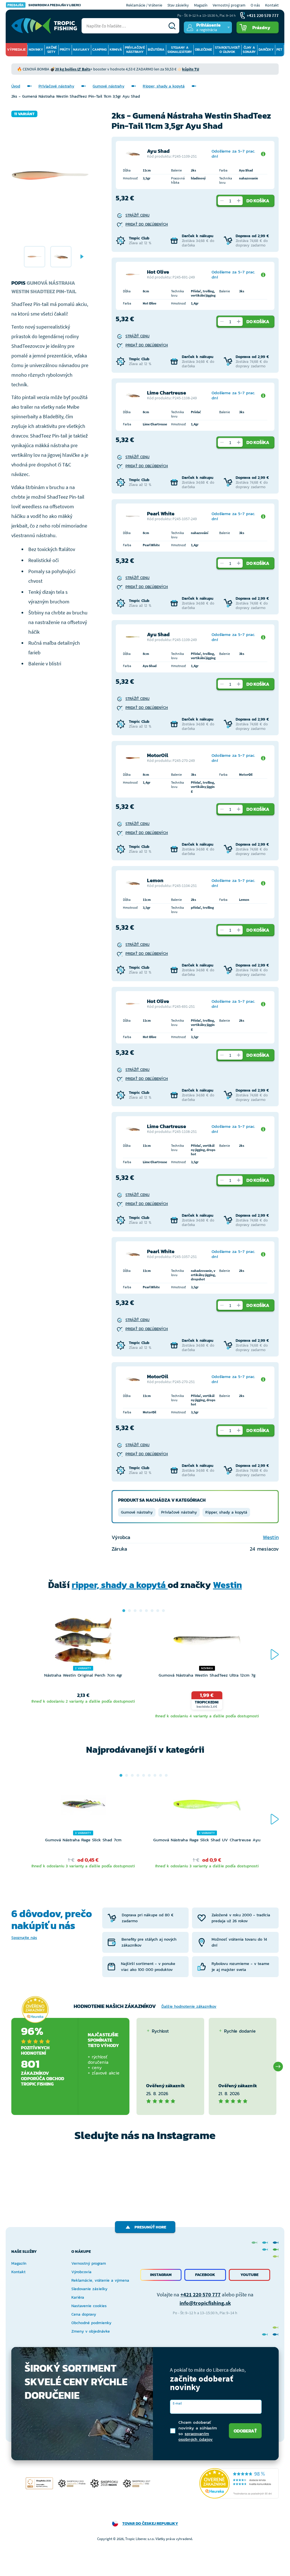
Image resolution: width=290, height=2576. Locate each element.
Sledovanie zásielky (89, 2289)
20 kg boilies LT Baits (73, 69)
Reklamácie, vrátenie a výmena (100, 2280)
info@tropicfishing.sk (205, 2303)
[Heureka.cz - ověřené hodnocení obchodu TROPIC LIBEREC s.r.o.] (239, 2483)
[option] (35, 257)
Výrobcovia (81, 2272)
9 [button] (166, 1775)
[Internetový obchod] (44, 26)
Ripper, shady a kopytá (164, 86)
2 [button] (129, 1611)
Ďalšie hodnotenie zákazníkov (189, 2006)
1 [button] (124, 1611)
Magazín (201, 5)
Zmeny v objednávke (91, 2331)
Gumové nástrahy (108, 86)
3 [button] (135, 1611)
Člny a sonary (249, 50)
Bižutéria (156, 50)
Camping (100, 50)
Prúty (65, 50)
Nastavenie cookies (89, 2306)
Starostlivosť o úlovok (227, 50)
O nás (255, 5)
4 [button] (141, 1611)
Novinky (36, 50)
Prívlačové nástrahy (135, 50)
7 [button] (158, 1611)
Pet (279, 50)
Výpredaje (16, 50)
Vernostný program (229, 5)
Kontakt (272, 5)
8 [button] (163, 1611)
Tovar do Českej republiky (150, 2524)
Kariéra (78, 2297)
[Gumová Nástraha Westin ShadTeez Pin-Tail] (35, 257)
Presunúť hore (150, 2227)
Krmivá (116, 50)
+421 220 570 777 (201, 2294)
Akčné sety (51, 50)
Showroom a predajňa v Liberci (44, 5)
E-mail (177, 2403)
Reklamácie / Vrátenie (144, 5)
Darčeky (266, 50)
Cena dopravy (84, 2314)
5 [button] (146, 1611)
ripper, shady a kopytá (120, 1585)
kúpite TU (191, 69)
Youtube (250, 2275)
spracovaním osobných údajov (196, 2436)
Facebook (205, 2275)
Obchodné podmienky (91, 2323)
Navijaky (81, 50)
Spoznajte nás (24, 1938)
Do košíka (258, 201)
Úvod (16, 86)
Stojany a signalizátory (180, 50)
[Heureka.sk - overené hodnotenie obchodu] (35, 2009)
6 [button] (152, 1611)
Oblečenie (203, 50)
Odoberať (245, 2431)
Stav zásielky (178, 5)
